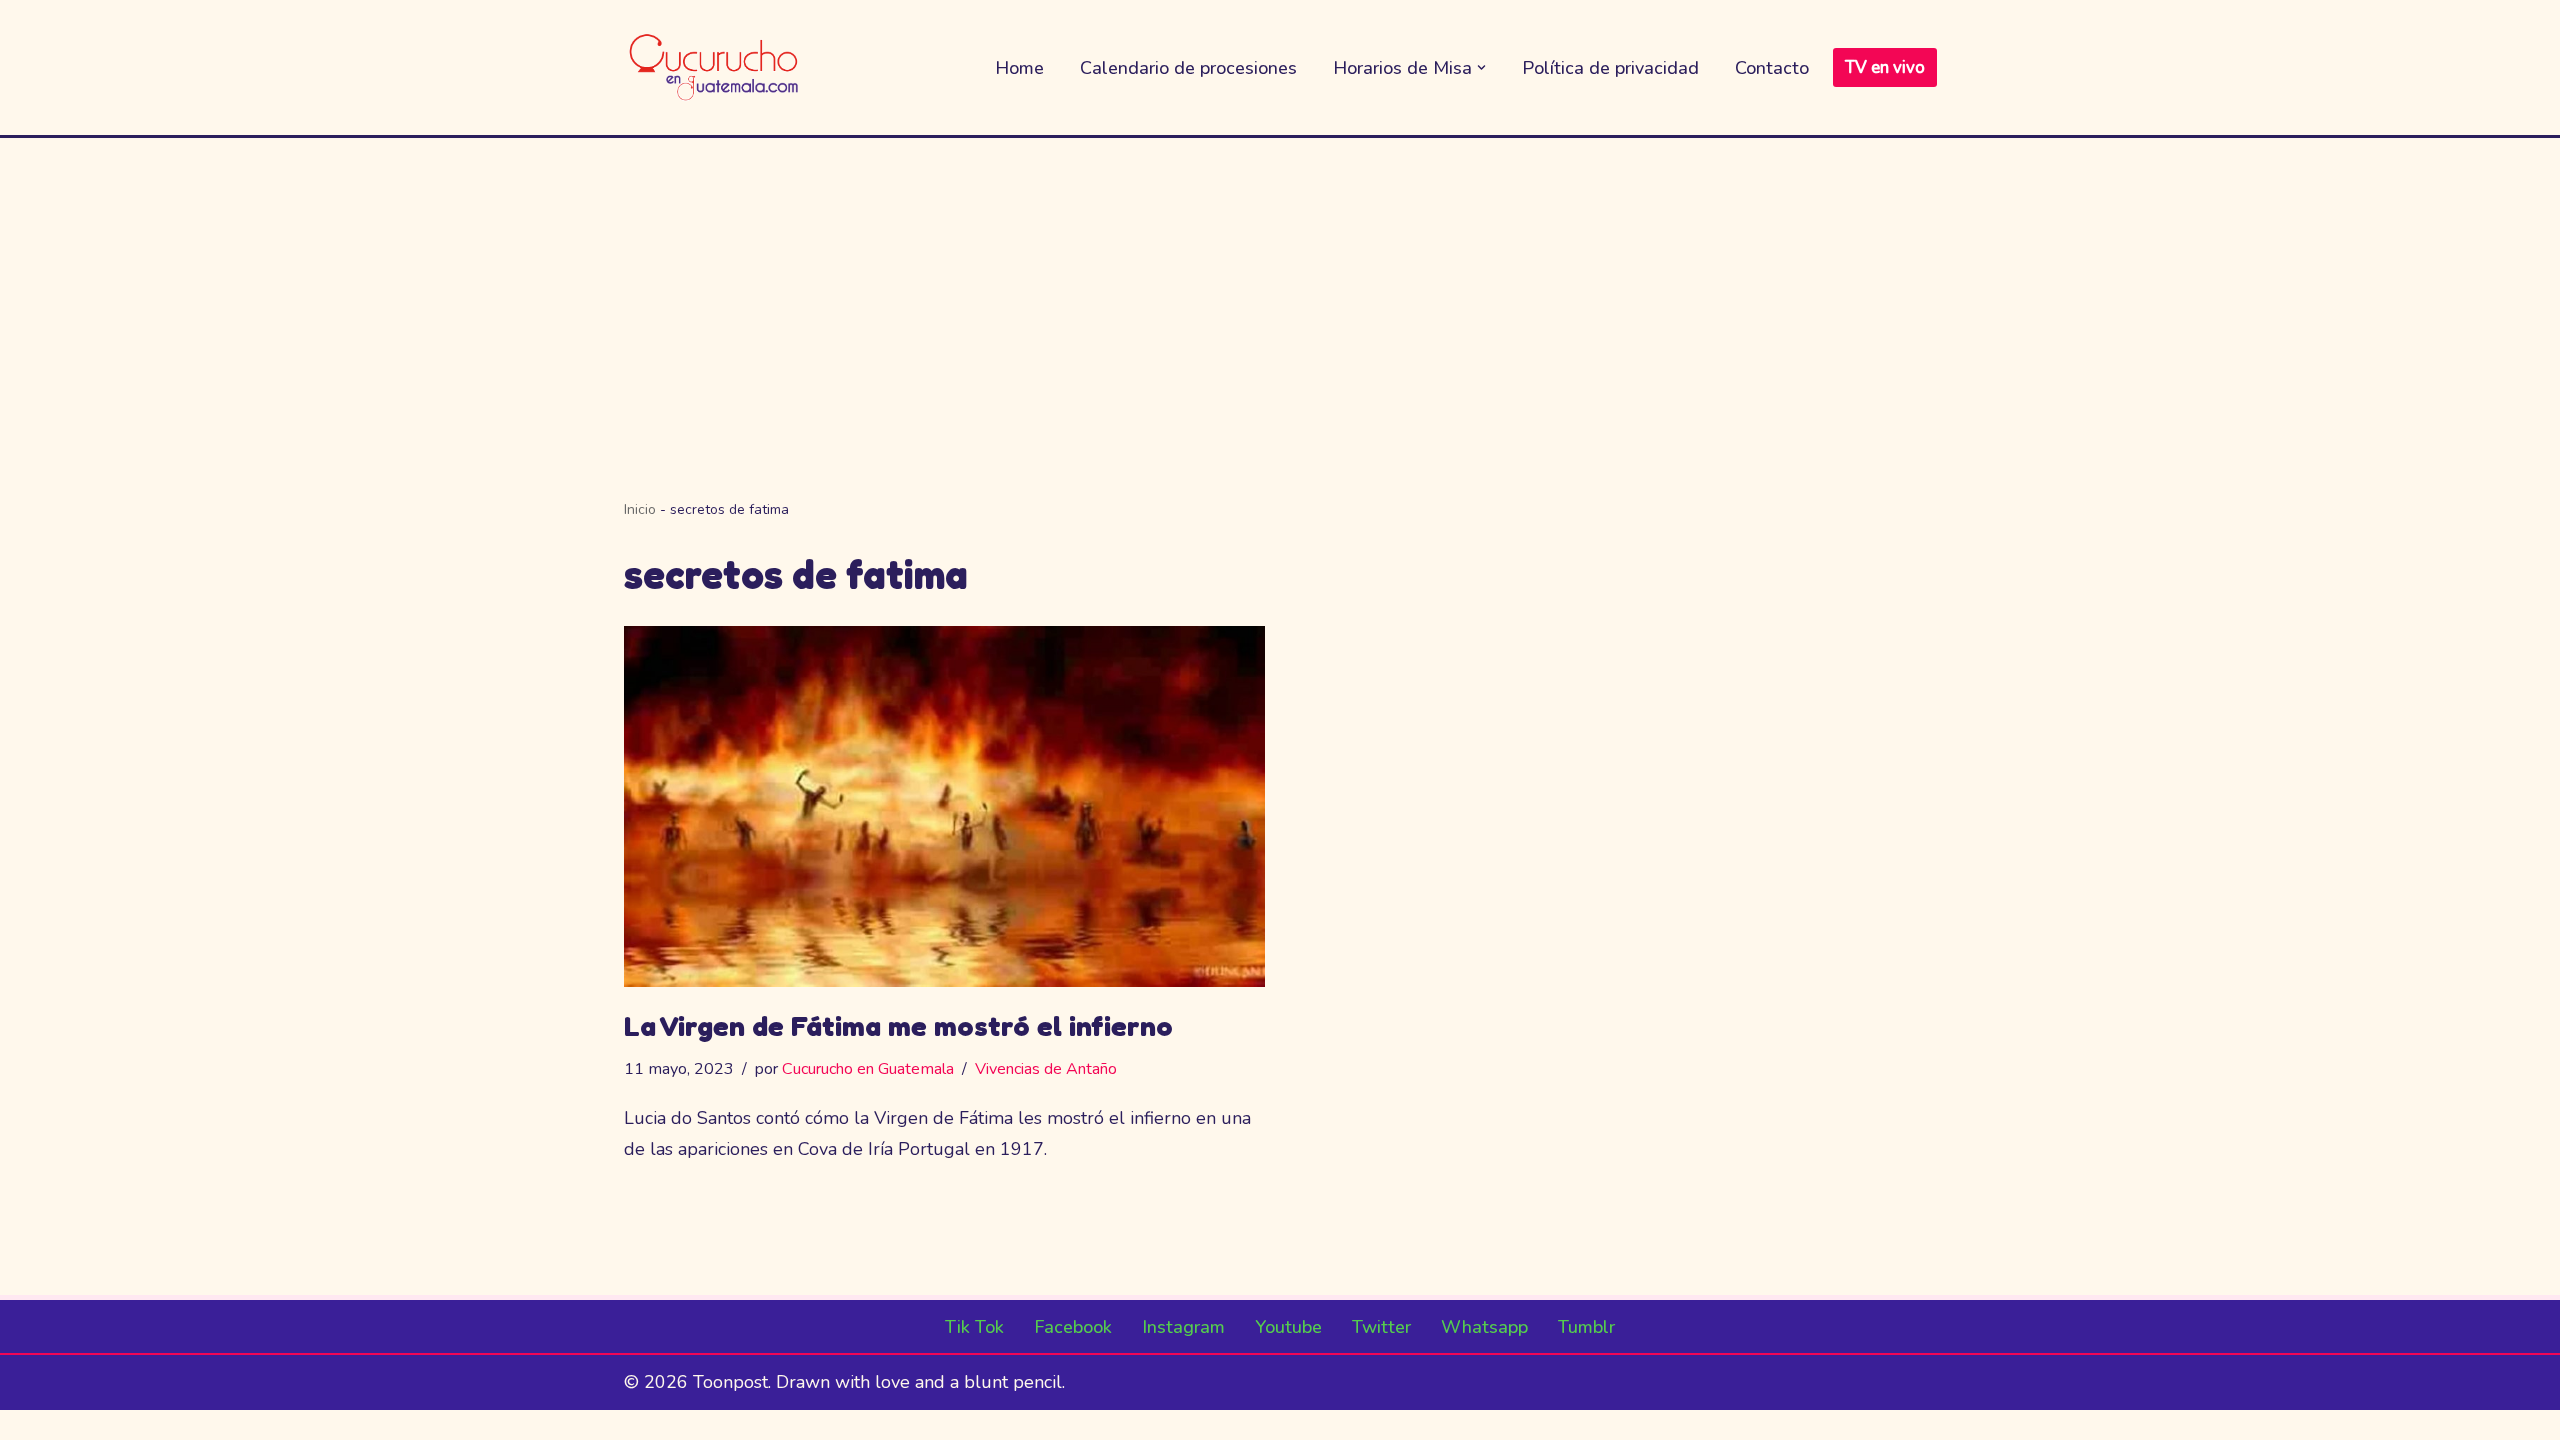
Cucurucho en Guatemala (868, 1069)
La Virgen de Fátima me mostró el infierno (898, 1026)
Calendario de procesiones (1188, 68)
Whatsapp (1484, 1327)
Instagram (1183, 1327)
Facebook (1073, 1327)
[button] (1481, 67)
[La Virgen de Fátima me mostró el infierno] (945, 806)
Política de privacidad (1610, 68)
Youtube (1288, 1327)
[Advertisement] (1280, 288)
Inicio (640, 509)
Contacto (1772, 68)
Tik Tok (974, 1327)
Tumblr (1586, 1327)
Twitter (1381, 1327)
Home (1019, 68)
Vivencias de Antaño (1046, 1069)
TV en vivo (1885, 67)
